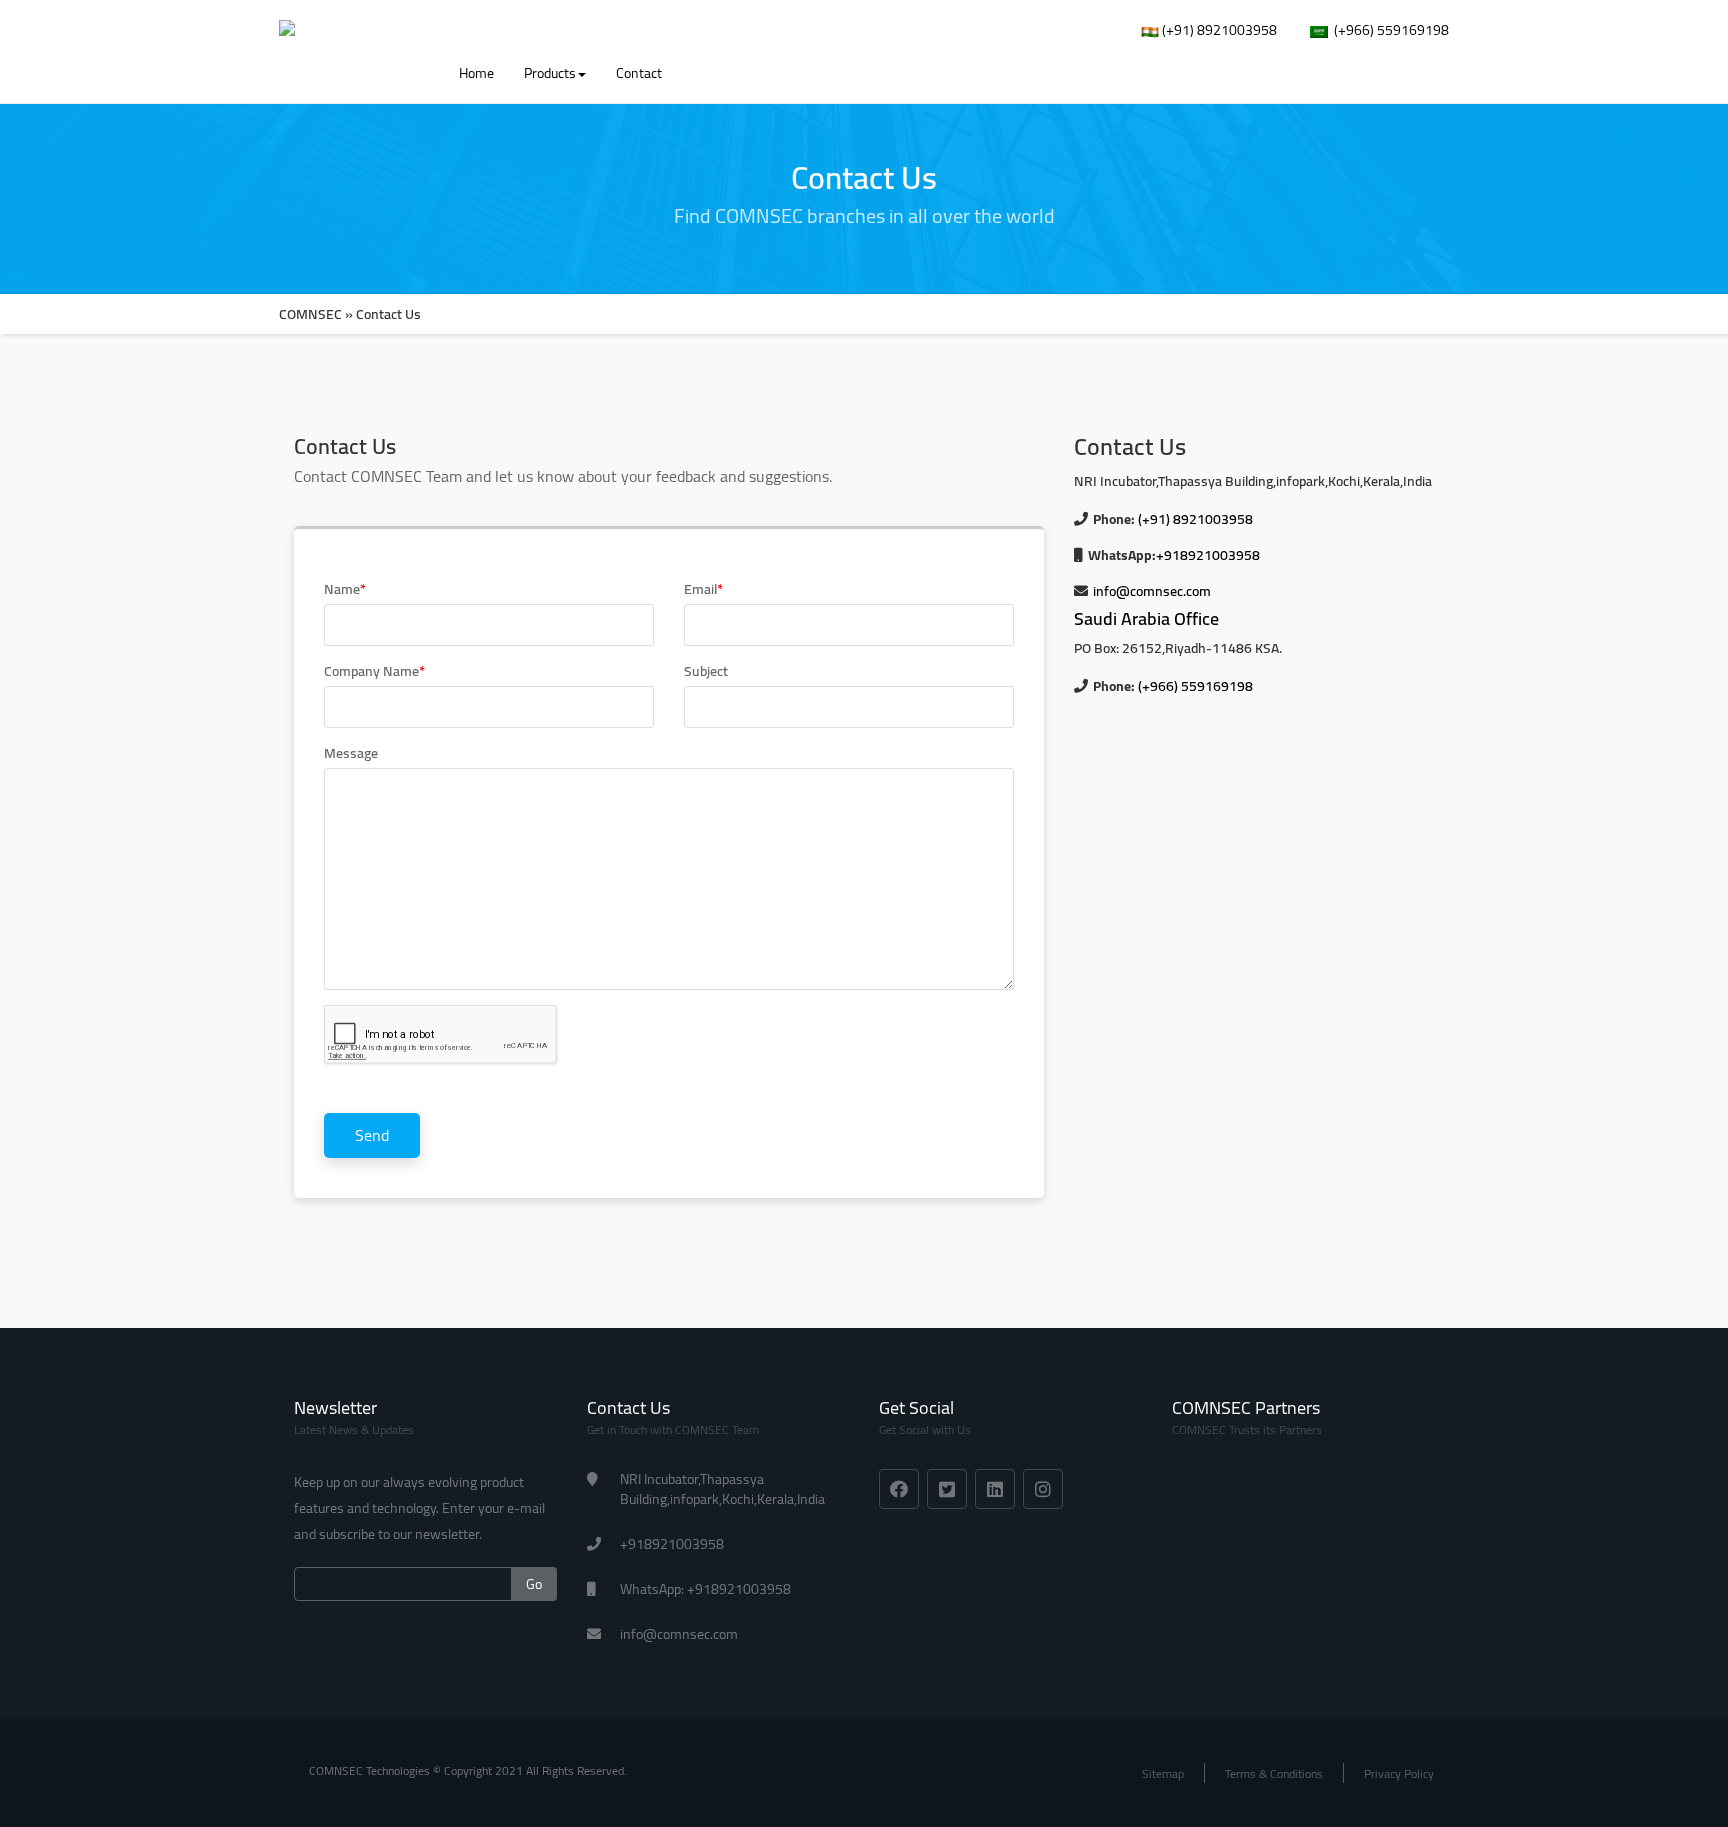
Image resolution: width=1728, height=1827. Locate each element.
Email (703, 589)
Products (550, 73)
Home (476, 73)
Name (345, 589)
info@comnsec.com (1152, 591)
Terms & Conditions (1274, 1773)
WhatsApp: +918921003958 (705, 1589)
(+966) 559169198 (1388, 30)
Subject (706, 671)
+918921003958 (1208, 555)
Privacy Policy (1399, 1773)
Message (351, 753)
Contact (639, 73)
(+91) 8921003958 (1218, 30)
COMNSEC (310, 314)
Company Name (374, 671)
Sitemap (1163, 1773)
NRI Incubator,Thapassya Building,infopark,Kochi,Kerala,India (722, 1489)
